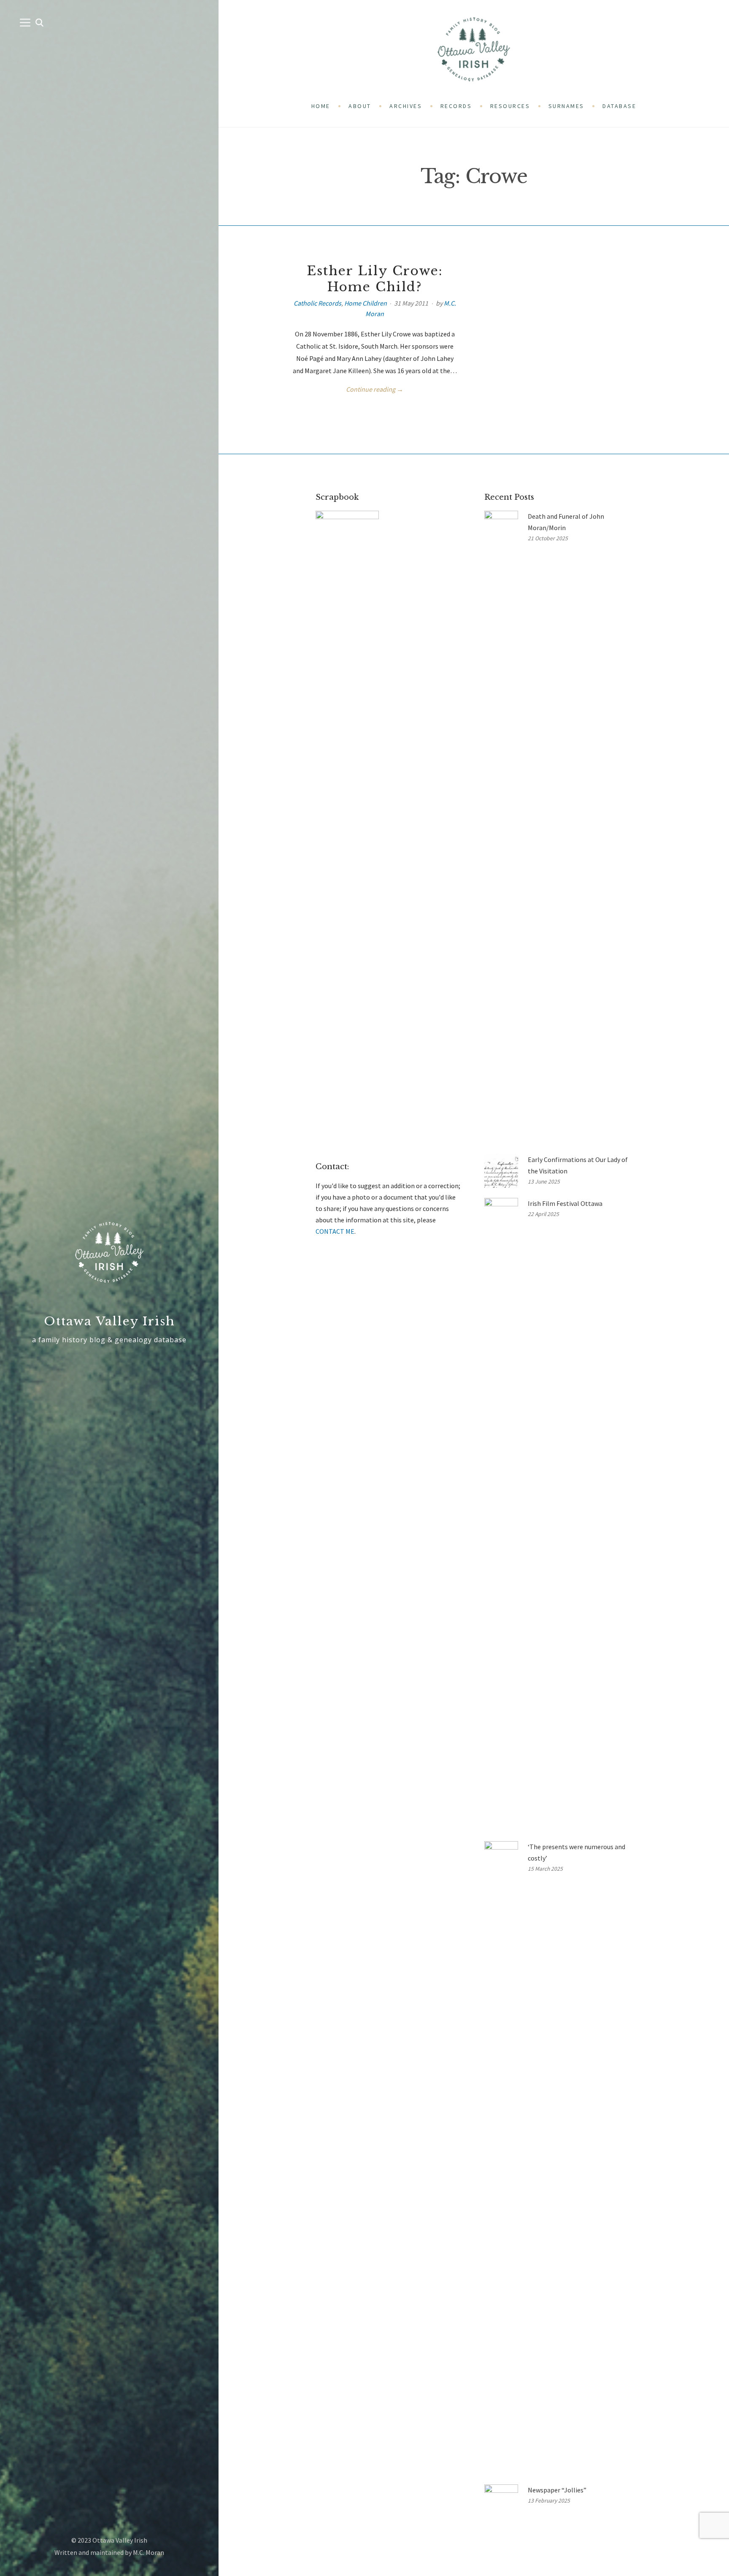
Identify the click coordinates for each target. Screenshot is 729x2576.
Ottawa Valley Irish (109, 1321)
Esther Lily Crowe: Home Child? (375, 279)
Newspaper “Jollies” (557, 2490)
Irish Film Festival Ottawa (565, 1203)
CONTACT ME (335, 1231)
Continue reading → (375, 389)
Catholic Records (317, 303)
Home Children (366, 303)
